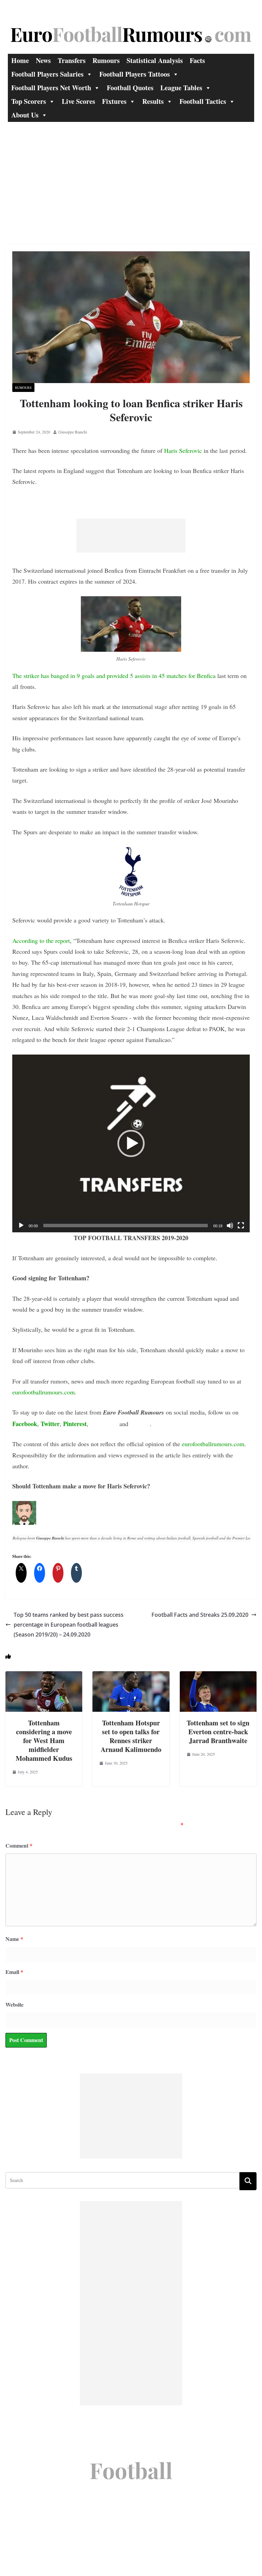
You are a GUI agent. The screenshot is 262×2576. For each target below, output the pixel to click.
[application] (131, 1143)
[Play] (21, 1226)
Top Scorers (29, 101)
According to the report (41, 941)
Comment (19, 1845)
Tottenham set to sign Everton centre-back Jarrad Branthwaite (218, 1732)
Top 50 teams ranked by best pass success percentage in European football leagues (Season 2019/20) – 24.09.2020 (69, 1625)
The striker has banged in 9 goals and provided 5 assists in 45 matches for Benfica (114, 676)
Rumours (106, 60)
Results (153, 101)
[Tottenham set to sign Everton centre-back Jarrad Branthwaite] (218, 1676)
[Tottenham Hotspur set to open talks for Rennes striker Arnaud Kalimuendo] (131, 1676)
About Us (25, 115)
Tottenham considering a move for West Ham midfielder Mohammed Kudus (44, 1741)
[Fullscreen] (241, 1226)
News (43, 60)
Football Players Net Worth (51, 88)
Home (20, 60)
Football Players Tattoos (135, 74)
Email (14, 1972)
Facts (197, 60)
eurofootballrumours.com (43, 1392)
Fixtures (114, 101)
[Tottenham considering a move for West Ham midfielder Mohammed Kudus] (44, 1676)
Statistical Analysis (155, 60)
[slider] (126, 1226)
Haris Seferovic (183, 451)
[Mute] (230, 1226)
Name (14, 1939)
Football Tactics (203, 101)
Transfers (72, 60)
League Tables (181, 88)
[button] (131, 1143)
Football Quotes (130, 88)
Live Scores (78, 101)
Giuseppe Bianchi (73, 432)
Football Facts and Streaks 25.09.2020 (200, 1615)
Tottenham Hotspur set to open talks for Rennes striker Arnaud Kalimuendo (131, 1736)
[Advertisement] (131, 173)
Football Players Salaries (47, 74)
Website (14, 2004)
